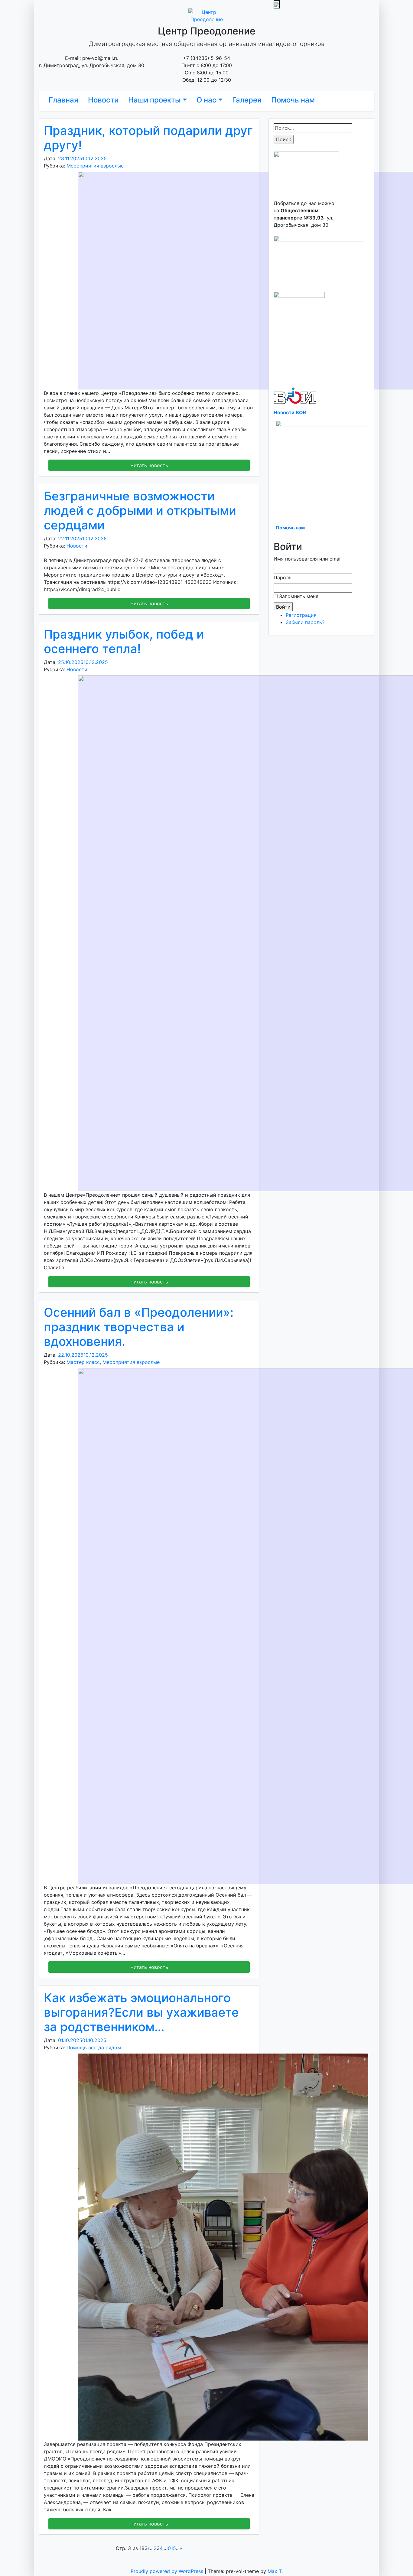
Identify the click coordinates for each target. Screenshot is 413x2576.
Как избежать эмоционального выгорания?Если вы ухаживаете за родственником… (141, 2012)
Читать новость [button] (149, 465)
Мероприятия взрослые (95, 166)
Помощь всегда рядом (94, 2047)
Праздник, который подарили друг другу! (148, 138)
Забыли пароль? (305, 622)
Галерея (247, 100)
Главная (63, 100)
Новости (103, 100)
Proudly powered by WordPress (168, 2571)
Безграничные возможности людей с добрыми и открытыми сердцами (140, 511)
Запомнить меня (299, 596)
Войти (283, 607)
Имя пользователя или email (308, 559)
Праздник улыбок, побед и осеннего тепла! (124, 641)
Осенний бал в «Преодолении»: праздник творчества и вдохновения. (139, 1327)
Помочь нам (293, 100)
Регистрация (301, 615)
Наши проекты (154, 100)
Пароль (283, 577)
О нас (207, 100)
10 (168, 2548)
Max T (275, 2571)
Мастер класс (83, 1362)
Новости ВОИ (290, 412)
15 (173, 2548)
